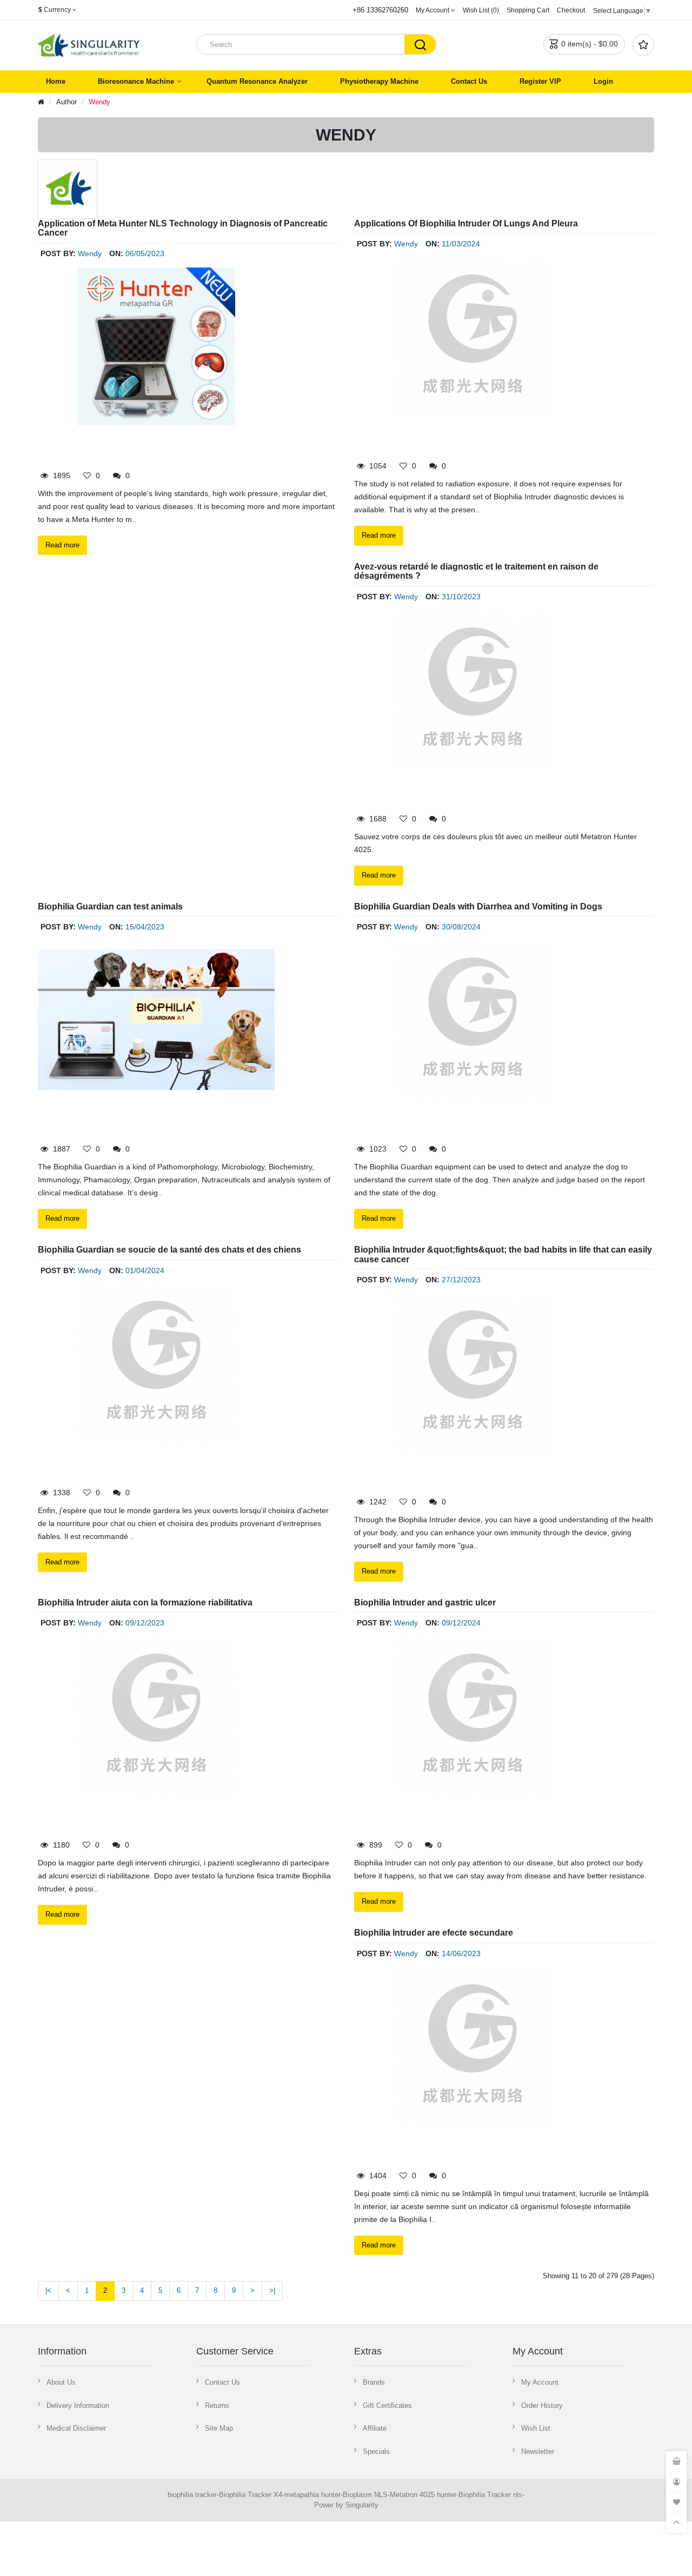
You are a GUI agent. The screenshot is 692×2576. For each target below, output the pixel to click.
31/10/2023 (461, 597)
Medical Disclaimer (76, 2428)
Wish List (536, 2428)
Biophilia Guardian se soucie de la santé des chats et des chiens (169, 1250)
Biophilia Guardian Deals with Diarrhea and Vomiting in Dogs (478, 906)
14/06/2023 (461, 1953)
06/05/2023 (145, 253)
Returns (217, 2406)
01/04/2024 (145, 1270)
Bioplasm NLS (365, 2495)
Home (56, 81)
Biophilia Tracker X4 (251, 2495)
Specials (376, 2451)
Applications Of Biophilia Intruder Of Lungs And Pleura (466, 223)
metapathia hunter (312, 2495)
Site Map (219, 2428)
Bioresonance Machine (136, 81)
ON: (116, 253)
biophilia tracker (192, 2495)
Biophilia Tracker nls (490, 2495)
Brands (374, 2382)
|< (48, 2290)
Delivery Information (78, 2406)
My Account (540, 2382)
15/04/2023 (145, 927)
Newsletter (538, 2451)
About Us (61, 2382)
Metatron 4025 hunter (423, 2495)
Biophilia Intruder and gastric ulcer (425, 1603)
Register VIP (540, 81)
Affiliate (375, 2428)
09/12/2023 (145, 1623)
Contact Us (469, 81)
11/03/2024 (461, 244)
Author (66, 102)
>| (272, 2290)
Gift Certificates (387, 2406)
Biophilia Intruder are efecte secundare (434, 1933)
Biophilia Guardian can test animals (110, 906)
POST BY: (58, 253)
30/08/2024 (461, 927)
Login (603, 81)
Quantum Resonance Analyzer (257, 81)
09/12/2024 (461, 1623)
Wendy (99, 102)
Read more (62, 545)
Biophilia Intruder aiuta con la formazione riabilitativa (145, 1603)
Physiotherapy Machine (379, 81)
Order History (542, 2406)
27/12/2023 (461, 1280)
